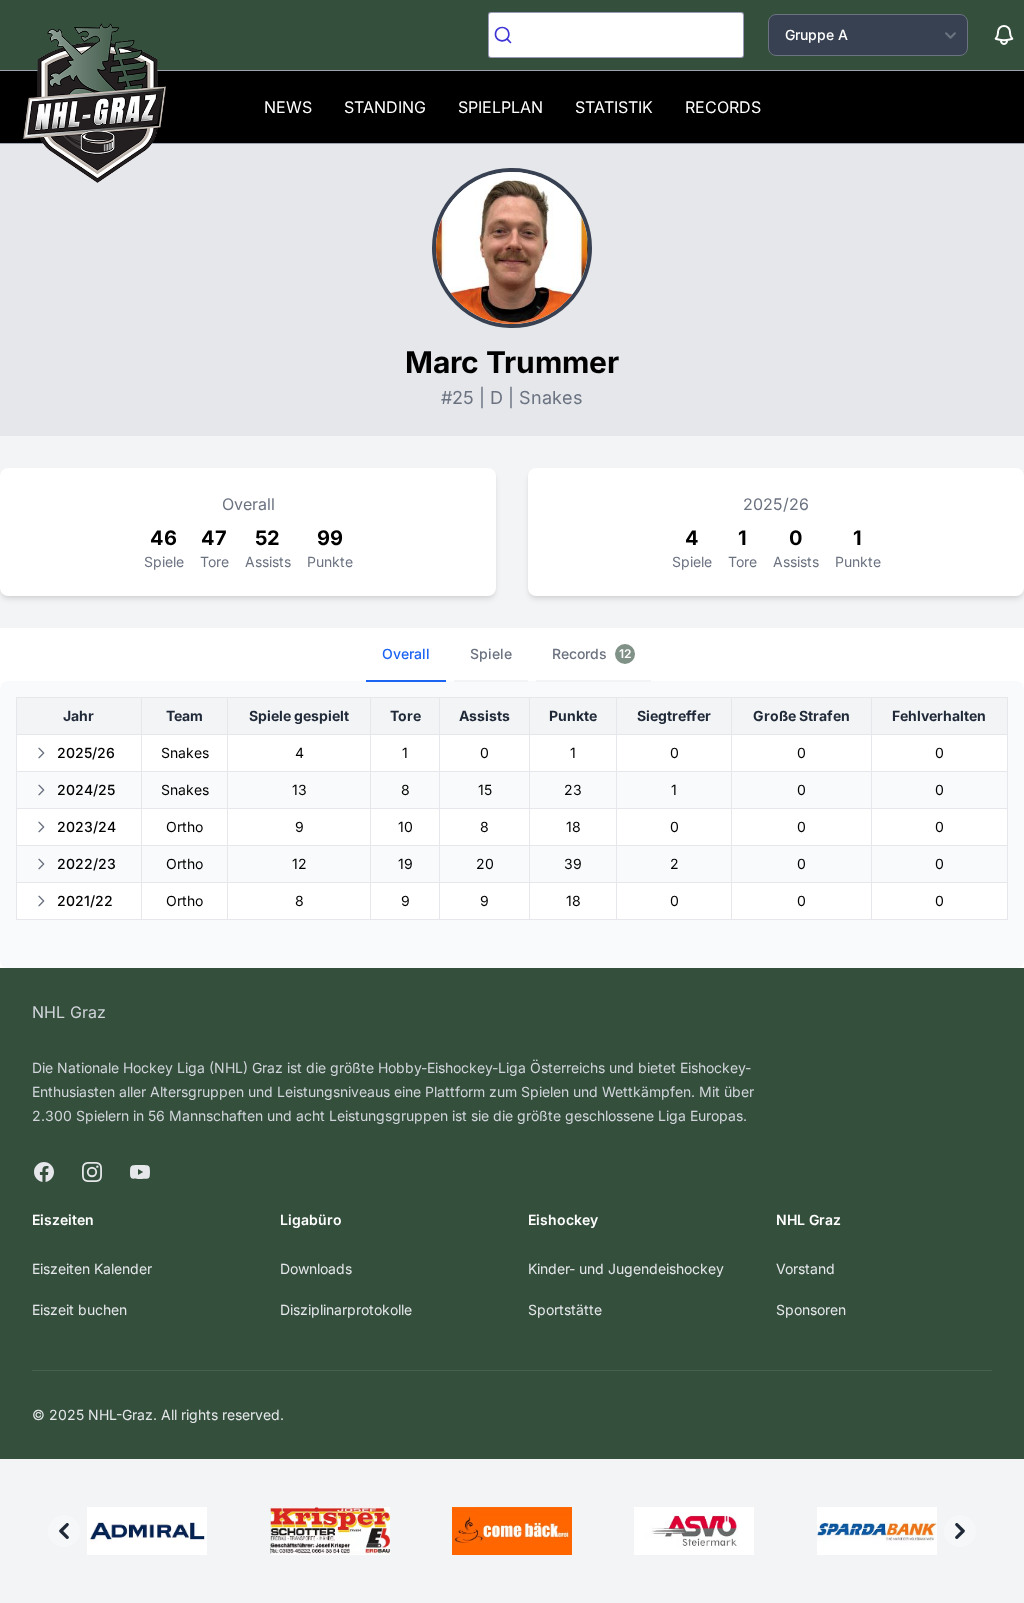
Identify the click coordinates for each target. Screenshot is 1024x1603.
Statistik (614, 107)
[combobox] (616, 35)
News (288, 107)
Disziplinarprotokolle (346, 1309)
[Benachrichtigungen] (1004, 35)
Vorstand (805, 1268)
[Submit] (510, 35)
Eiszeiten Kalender (92, 1268)
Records (723, 107)
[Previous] (64, 1531)
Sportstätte (565, 1309)
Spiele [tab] (491, 653)
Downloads (316, 1268)
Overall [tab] (406, 653)
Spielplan (500, 107)
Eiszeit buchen (79, 1309)
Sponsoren (811, 1309)
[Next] (960, 1531)
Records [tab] (591, 653)
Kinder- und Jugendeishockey (626, 1268)
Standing (385, 107)
